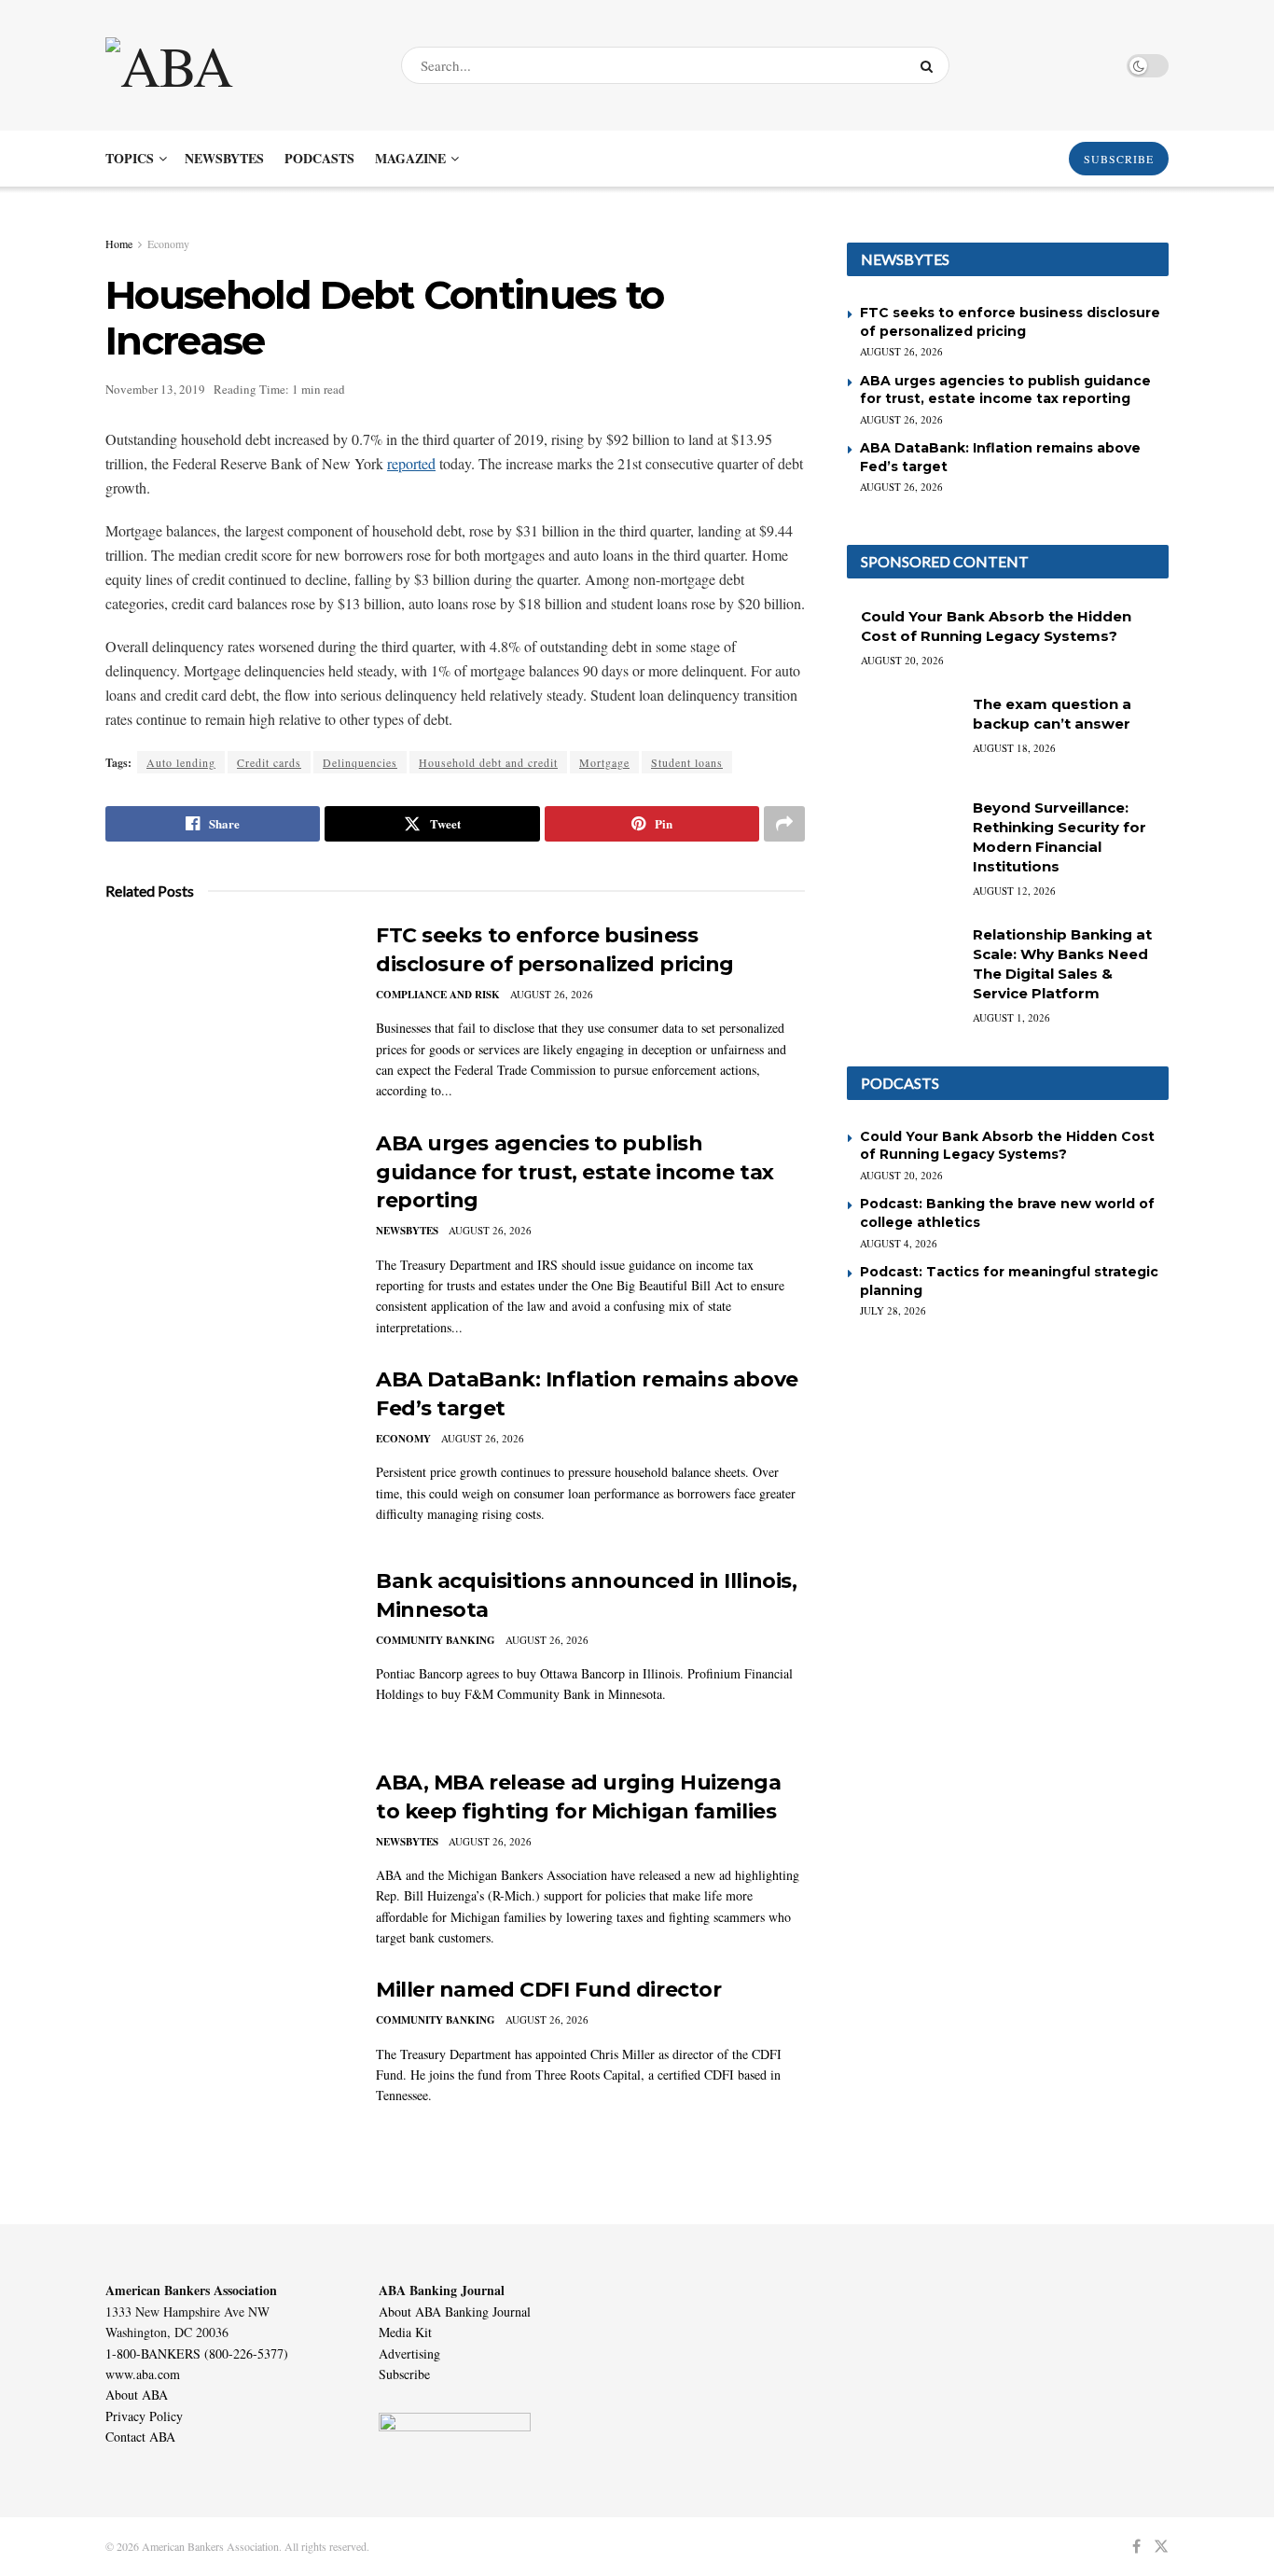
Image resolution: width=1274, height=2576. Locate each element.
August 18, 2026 (1014, 748)
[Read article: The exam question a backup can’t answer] (903, 734)
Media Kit (405, 2332)
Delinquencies (360, 762)
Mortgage (604, 762)
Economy (168, 244)
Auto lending (181, 762)
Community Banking (436, 1640)
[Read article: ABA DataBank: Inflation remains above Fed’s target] (227, 1453)
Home (119, 244)
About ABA (137, 2395)
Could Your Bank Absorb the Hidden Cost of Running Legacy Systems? (1007, 1146)
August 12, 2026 (1014, 891)
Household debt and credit (488, 762)
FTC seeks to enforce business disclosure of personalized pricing (1010, 322)
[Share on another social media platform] (784, 824)
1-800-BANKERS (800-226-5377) (197, 2353)
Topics (130, 158)
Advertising (409, 2353)
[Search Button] (930, 65)
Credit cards (269, 762)
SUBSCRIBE (1119, 159)
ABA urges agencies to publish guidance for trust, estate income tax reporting (575, 1172)
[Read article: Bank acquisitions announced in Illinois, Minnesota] (227, 1654)
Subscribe (404, 2374)
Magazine (410, 158)
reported (411, 463)
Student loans (687, 762)
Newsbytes (224, 158)
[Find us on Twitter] (1161, 2547)
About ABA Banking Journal (455, 2311)
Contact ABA (140, 2437)
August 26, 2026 (552, 994)
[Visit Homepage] (237, 65)
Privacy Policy (144, 2416)
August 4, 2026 (899, 1243)
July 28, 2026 (893, 1310)
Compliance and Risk (438, 995)
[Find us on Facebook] (1136, 2547)
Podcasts (319, 158)
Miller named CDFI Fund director (548, 1990)
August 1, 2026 (1011, 1017)
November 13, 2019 (155, 389)
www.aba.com (143, 2374)
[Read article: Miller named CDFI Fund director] (227, 2063)
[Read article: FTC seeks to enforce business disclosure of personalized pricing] (227, 1009)
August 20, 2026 (902, 660)
